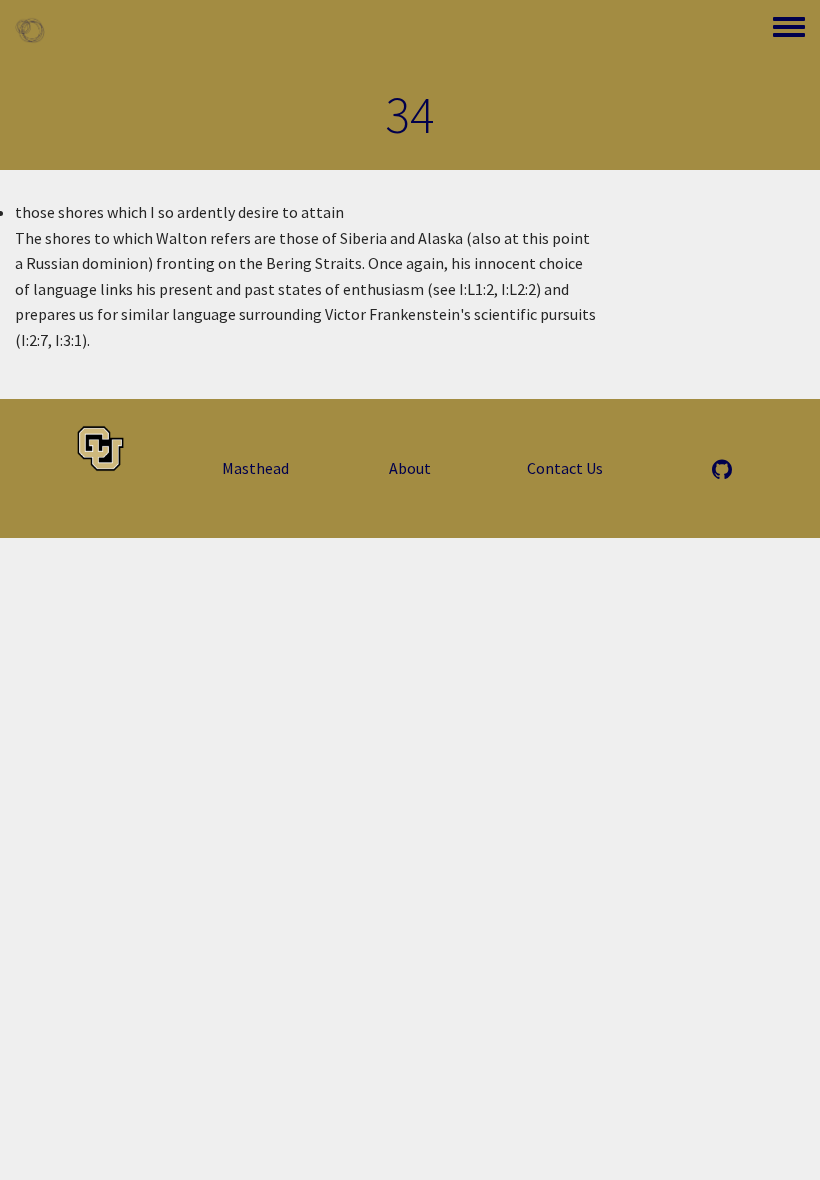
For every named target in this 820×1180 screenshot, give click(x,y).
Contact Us (565, 468)
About (410, 468)
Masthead (255, 468)
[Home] (30, 30)
